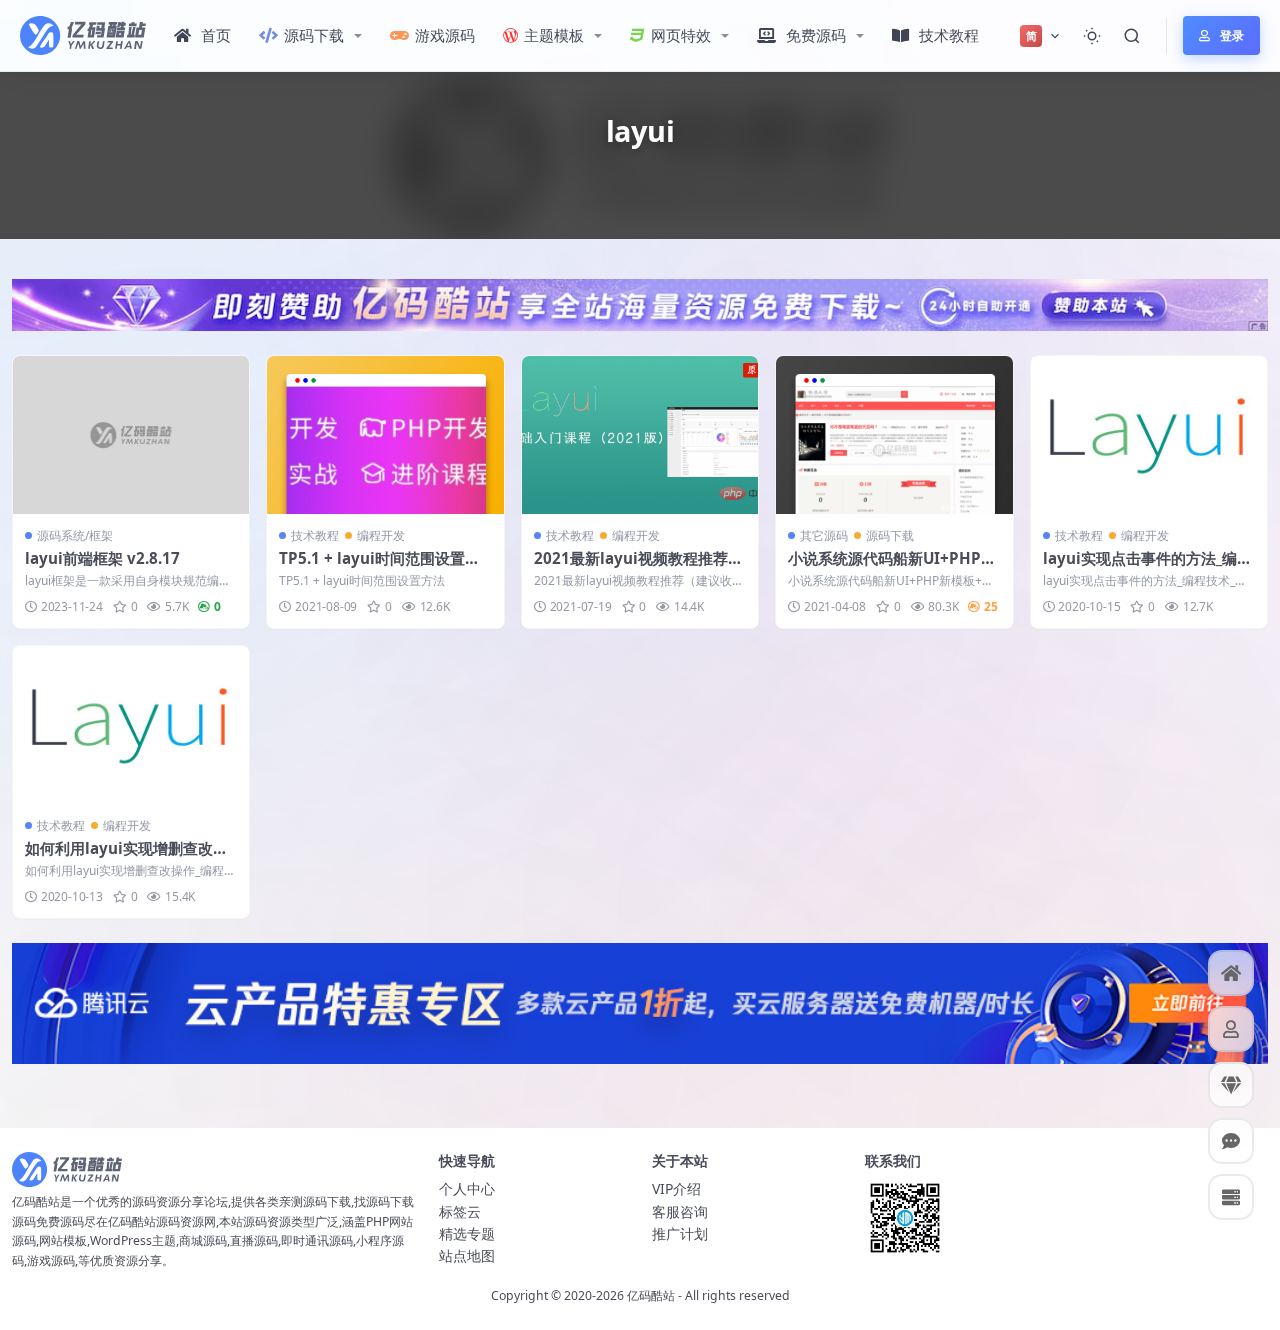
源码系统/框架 (75, 535)
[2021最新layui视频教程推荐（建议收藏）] (640, 435)
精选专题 (467, 1233)
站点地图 (467, 1255)
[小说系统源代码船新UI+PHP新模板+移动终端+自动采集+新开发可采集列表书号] (894, 435)
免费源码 (816, 35)
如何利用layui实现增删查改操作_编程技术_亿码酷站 (126, 858)
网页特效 (681, 35)
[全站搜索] (1132, 36)
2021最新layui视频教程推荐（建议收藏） (631, 568)
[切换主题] (1092, 36)
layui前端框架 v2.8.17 (102, 558)
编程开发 (381, 535)
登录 (1232, 35)
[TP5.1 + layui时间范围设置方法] (385, 435)
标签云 (460, 1211)
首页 (216, 35)
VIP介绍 (676, 1188)
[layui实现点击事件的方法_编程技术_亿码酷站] (1149, 435)
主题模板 (554, 35)
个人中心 (467, 1188)
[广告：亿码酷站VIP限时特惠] (640, 303)
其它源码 (824, 535)
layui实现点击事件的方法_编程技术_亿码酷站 (1147, 568)
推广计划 (680, 1233)
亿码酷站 (651, 1295)
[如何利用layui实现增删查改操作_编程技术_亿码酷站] (131, 725)
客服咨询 (680, 1211)
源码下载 (314, 35)
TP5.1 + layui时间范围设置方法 (379, 568)
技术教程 (949, 35)
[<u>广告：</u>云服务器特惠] (640, 1002)
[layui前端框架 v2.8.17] (131, 435)
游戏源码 (445, 35)
